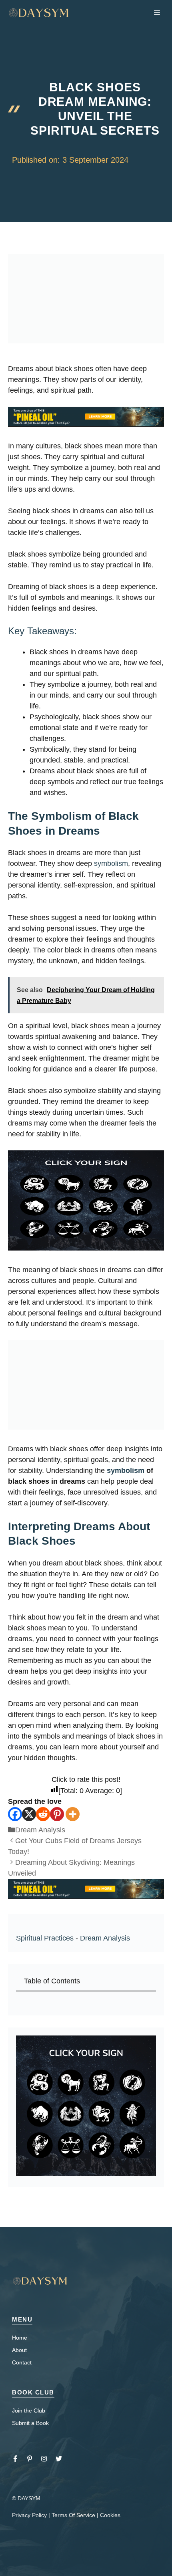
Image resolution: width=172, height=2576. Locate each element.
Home (20, 2338)
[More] (73, 1814)
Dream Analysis (40, 1830)
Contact (22, 2362)
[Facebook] (15, 1814)
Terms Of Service (73, 2515)
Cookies (110, 2515)
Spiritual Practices (45, 1938)
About (19, 2350)
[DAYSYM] (39, 13)
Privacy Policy (29, 2515)
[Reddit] (43, 1814)
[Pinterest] (57, 1814)
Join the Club (29, 2411)
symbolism (111, 863)
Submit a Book (30, 2423)
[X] (29, 1814)
